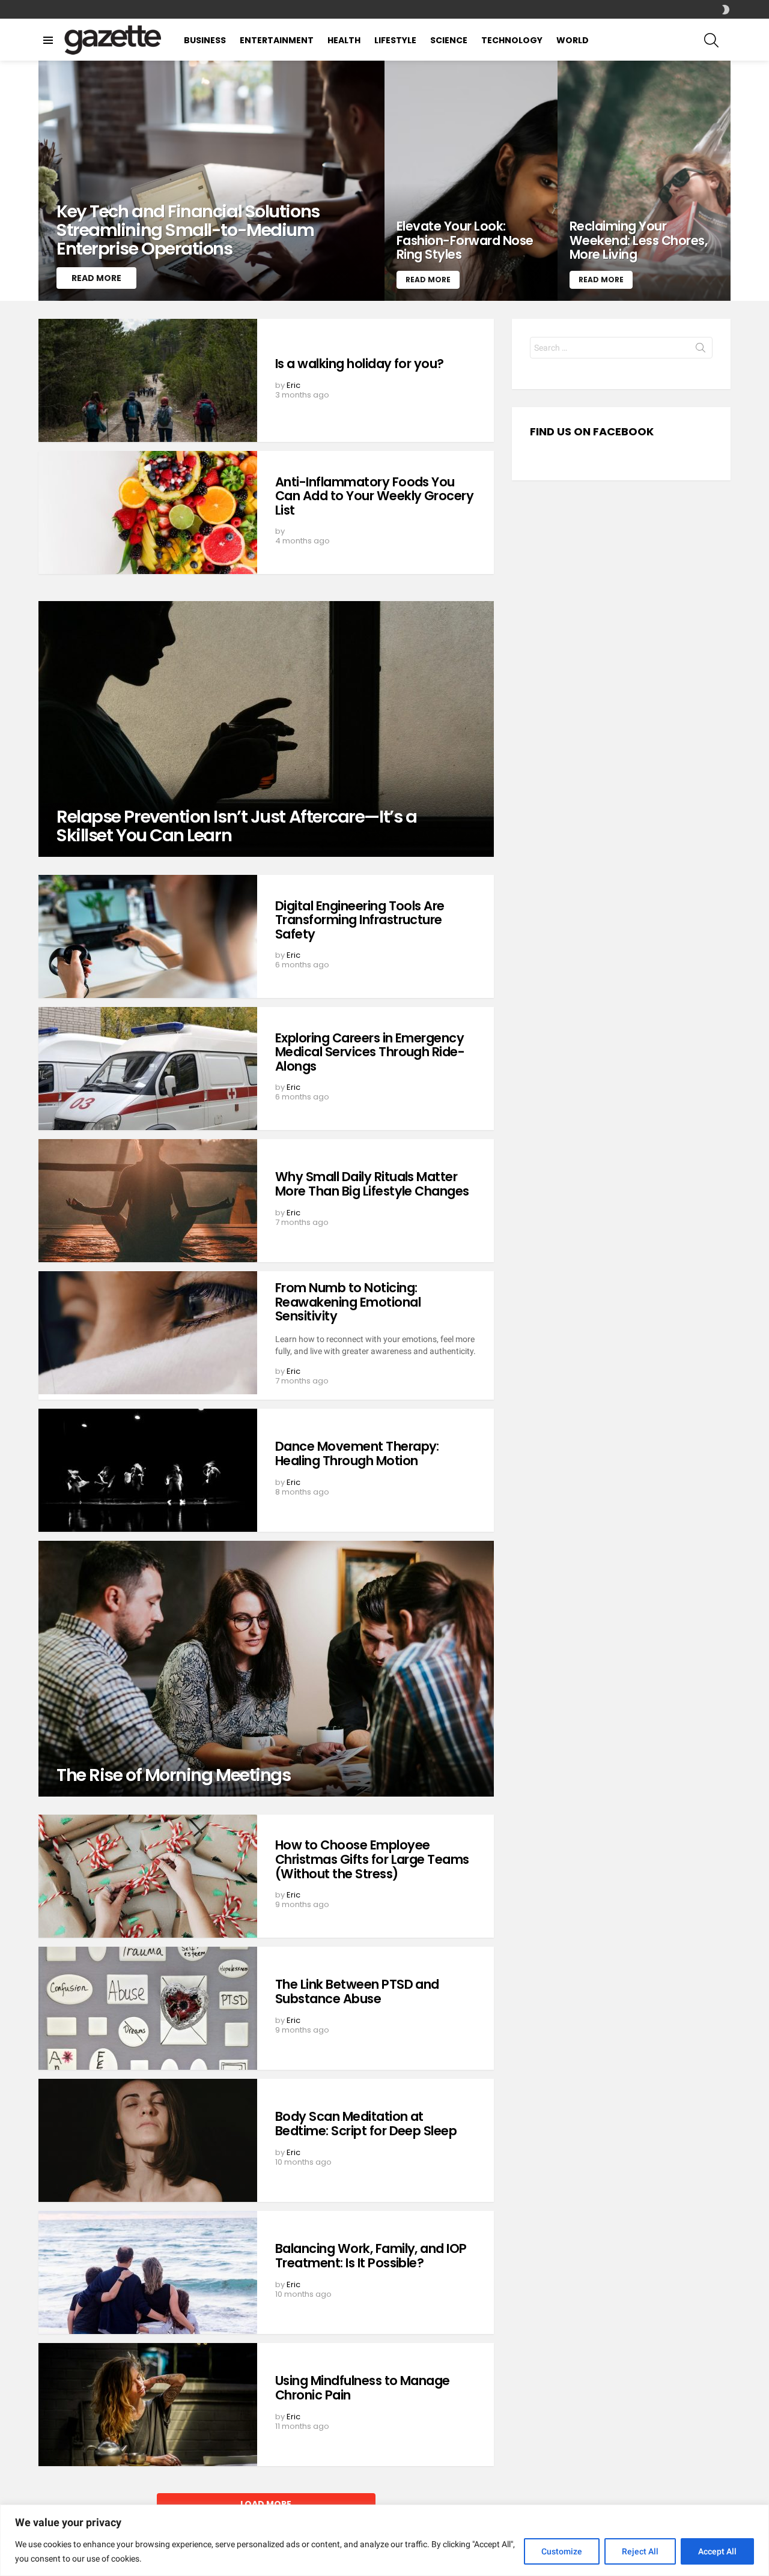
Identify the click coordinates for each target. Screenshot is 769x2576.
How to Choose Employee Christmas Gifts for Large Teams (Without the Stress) (372, 1859)
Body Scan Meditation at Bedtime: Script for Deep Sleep (366, 2124)
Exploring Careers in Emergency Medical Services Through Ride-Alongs (370, 1052)
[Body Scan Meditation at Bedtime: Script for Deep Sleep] (148, 2140)
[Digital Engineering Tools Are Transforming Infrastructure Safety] (148, 936)
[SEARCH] (711, 40)
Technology (512, 40)
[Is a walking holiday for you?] (148, 380)
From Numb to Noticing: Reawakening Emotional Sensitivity (348, 1302)
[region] (384, 2540)
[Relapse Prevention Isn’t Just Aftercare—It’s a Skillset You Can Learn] (266, 729)
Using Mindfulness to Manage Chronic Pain (363, 2388)
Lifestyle (395, 40)
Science (449, 40)
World (573, 40)
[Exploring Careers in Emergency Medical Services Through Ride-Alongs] (148, 1069)
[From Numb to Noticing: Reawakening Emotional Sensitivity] (148, 1333)
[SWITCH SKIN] (726, 10)
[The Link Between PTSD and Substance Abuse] (148, 2008)
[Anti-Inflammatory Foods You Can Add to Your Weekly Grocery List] (148, 512)
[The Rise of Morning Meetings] (266, 1669)
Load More (266, 2504)
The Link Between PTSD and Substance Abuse (357, 1991)
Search (701, 350)
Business (205, 40)
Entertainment (277, 40)
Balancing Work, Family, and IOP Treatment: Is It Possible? (371, 2256)
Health (344, 40)
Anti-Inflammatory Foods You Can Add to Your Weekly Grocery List (374, 496)
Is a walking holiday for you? (360, 364)
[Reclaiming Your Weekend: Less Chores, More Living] (644, 181)
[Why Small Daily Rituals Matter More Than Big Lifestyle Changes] (148, 1201)
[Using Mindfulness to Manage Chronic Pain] (148, 2405)
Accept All (717, 2551)
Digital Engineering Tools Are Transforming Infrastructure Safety (360, 920)
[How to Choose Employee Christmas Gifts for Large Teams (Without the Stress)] (148, 1876)
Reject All (640, 2551)
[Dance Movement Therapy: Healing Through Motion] (148, 1470)
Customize (562, 2551)
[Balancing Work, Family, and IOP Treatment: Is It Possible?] (148, 2272)
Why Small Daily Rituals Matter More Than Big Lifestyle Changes (372, 1184)
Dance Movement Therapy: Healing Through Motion (357, 1453)
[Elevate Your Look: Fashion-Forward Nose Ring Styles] (471, 181)
